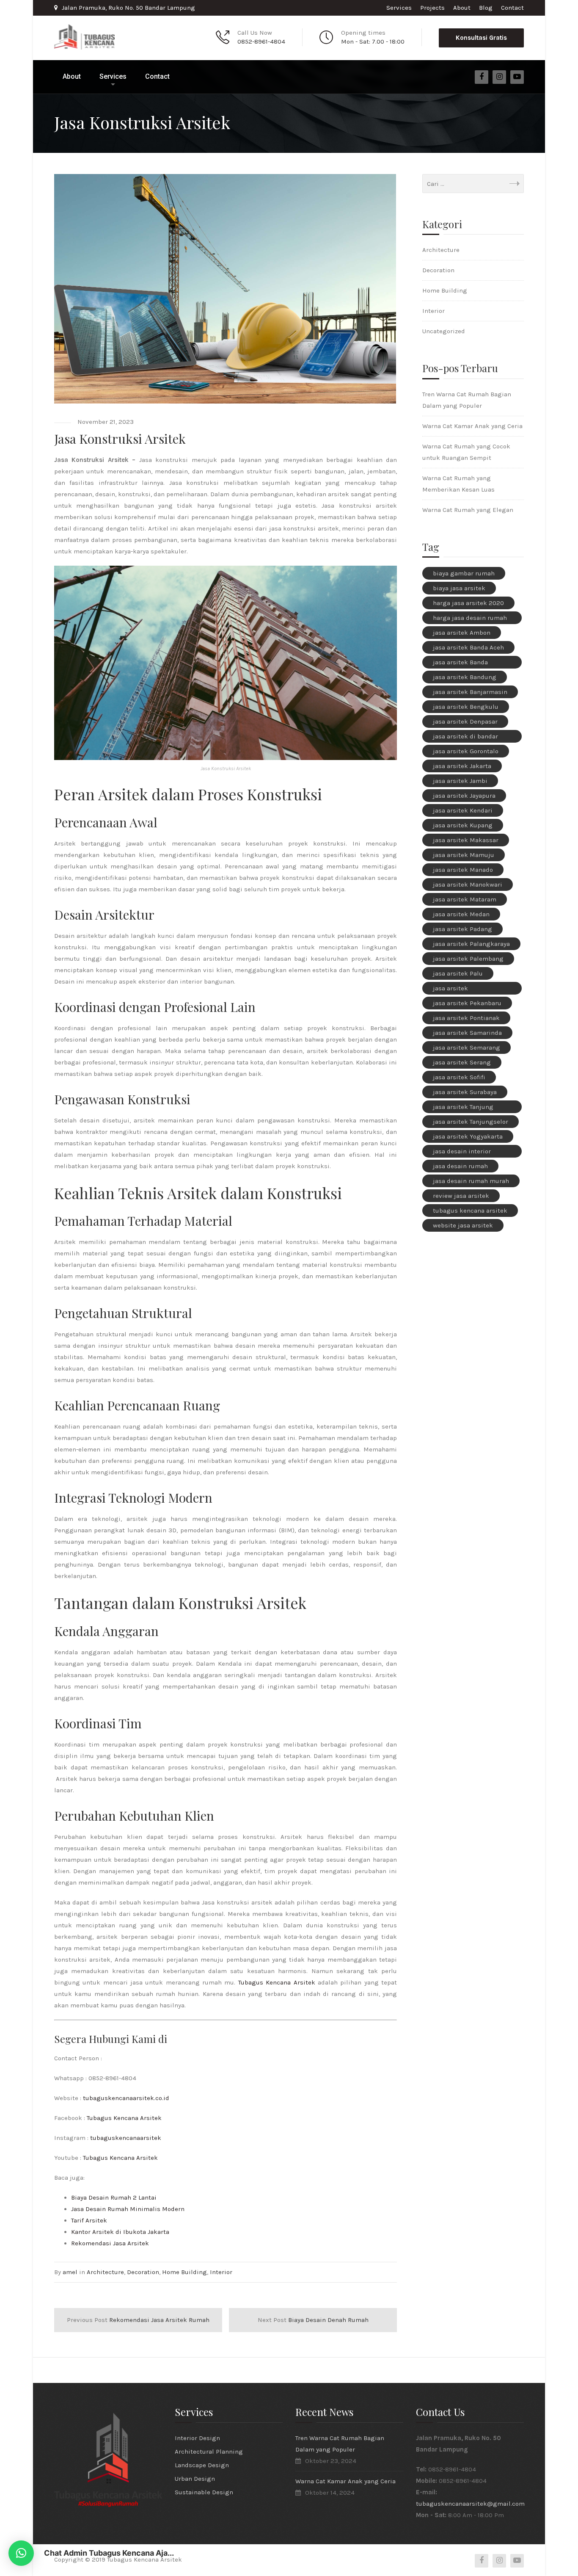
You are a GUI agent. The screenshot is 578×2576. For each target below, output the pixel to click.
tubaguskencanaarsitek (126, 2138)
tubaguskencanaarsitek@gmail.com (470, 2504)
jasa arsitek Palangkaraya (471, 944)
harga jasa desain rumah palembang (470, 619)
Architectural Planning (209, 2452)
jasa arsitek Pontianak (466, 1018)
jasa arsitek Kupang (463, 825)
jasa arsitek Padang (462, 929)
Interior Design (197, 2438)
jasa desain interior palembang (462, 1153)
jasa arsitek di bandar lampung (465, 738)
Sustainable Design (204, 2492)
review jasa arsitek (461, 1196)
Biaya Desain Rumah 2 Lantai (114, 2197)
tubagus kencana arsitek (470, 1211)
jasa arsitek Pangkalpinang (456, 989)
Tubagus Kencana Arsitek (277, 1982)
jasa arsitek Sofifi (459, 1077)
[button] (21, 2553)
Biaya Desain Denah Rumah (313, 2320)
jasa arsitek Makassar (466, 840)
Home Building (184, 2272)
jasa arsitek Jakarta (462, 766)
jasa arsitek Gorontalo (466, 751)
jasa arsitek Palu (458, 973)
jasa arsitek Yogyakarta (468, 1136)
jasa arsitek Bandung (465, 677)
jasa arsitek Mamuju (464, 855)
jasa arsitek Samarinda (467, 1033)
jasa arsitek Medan (461, 914)
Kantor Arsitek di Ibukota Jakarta (120, 2232)
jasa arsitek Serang (462, 1062)
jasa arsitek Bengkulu (466, 707)
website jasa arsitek (463, 1225)
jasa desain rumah (460, 1166)
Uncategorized (444, 331)
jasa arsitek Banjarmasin (470, 692)
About (462, 8)
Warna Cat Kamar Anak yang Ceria (472, 426)
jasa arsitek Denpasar (465, 721)
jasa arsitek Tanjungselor (471, 1122)
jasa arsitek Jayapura (464, 796)
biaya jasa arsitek (459, 588)
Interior (221, 2272)
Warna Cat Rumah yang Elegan (468, 510)
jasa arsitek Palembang (468, 959)
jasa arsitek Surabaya (465, 1092)
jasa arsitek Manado (463, 870)
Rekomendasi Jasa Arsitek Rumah (138, 2320)
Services (399, 8)
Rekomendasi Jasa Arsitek (110, 2243)
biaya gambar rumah (464, 573)
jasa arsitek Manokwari (468, 884)
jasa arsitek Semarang (467, 1048)
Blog (486, 8)
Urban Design (195, 2479)
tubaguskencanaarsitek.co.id (126, 2098)
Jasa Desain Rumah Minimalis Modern (128, 2209)
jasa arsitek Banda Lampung (460, 663)
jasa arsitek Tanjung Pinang (463, 1108)
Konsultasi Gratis (481, 38)
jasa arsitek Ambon (462, 633)
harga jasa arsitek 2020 (468, 603)
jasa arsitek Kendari (463, 810)
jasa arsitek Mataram (465, 899)
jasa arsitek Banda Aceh (468, 647)
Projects (432, 8)
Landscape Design (202, 2465)
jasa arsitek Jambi (460, 781)
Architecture (105, 2272)
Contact (512, 8)
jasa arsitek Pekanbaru (467, 1003)
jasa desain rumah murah (471, 1181)
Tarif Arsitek (89, 2220)
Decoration (143, 2272)
